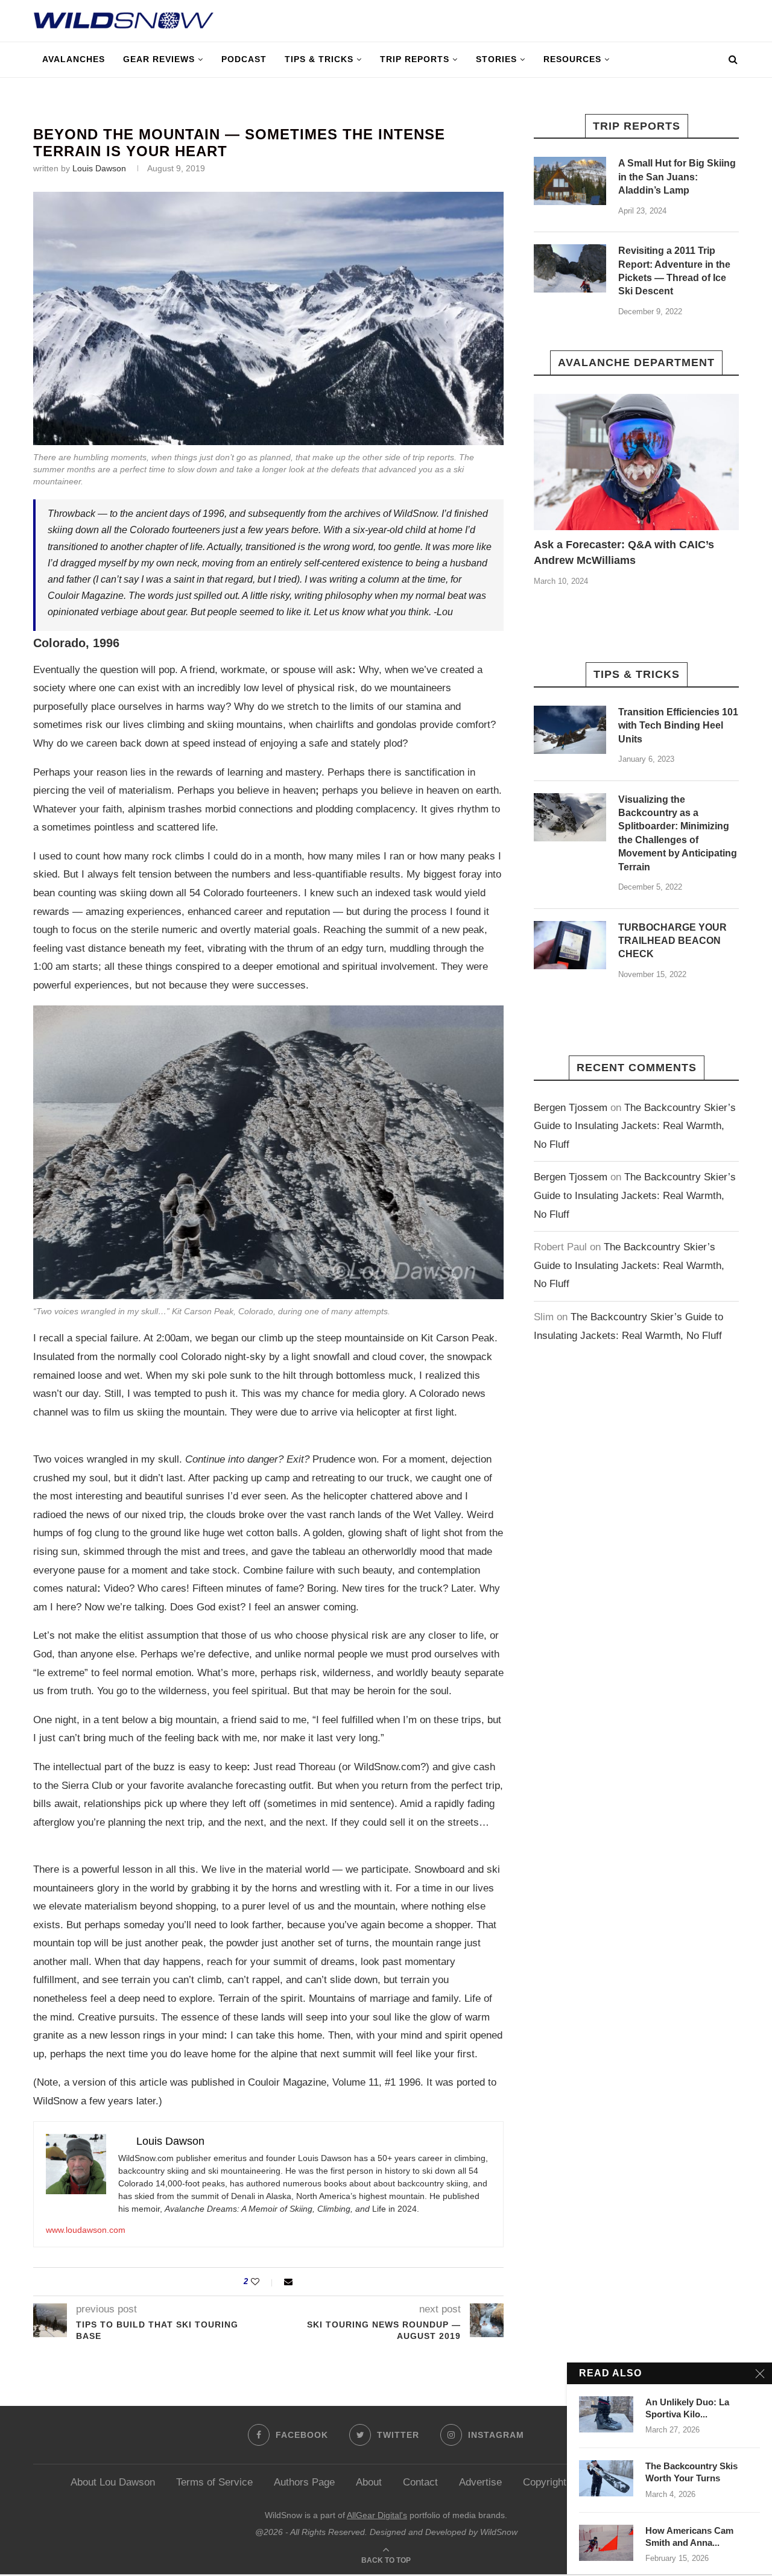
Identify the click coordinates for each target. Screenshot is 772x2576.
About (369, 2482)
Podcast (244, 59)
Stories (496, 59)
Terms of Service (214, 2482)
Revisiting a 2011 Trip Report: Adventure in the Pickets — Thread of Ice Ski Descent (674, 271)
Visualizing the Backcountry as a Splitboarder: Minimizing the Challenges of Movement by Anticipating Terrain (678, 833)
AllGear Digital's (377, 2515)
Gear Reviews (159, 59)
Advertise (480, 2482)
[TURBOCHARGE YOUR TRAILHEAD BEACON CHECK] (570, 945)
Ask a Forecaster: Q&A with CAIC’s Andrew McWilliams (624, 552)
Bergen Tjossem (571, 1108)
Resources (572, 59)
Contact (420, 2482)
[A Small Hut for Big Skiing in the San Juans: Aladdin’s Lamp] (570, 181)
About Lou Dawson (113, 2482)
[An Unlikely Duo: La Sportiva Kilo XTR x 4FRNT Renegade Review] (606, 2414)
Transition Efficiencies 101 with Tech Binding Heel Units (678, 726)
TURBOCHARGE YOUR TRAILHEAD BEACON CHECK (672, 941)
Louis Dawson (99, 168)
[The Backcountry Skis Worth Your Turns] (606, 2478)
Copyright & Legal (563, 2482)
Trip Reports (415, 59)
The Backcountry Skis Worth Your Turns (691, 2472)
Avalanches (74, 59)
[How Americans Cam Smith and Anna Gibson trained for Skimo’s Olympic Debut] (606, 2543)
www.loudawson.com (86, 2230)
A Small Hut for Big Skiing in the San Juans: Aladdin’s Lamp (677, 177)
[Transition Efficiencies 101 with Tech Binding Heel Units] (570, 730)
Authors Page (304, 2482)
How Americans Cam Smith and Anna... (689, 2536)
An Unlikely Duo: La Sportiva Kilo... (687, 2408)
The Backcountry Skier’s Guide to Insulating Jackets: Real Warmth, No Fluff (635, 1126)
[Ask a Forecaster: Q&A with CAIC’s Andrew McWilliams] (636, 462)
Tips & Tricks (319, 59)
